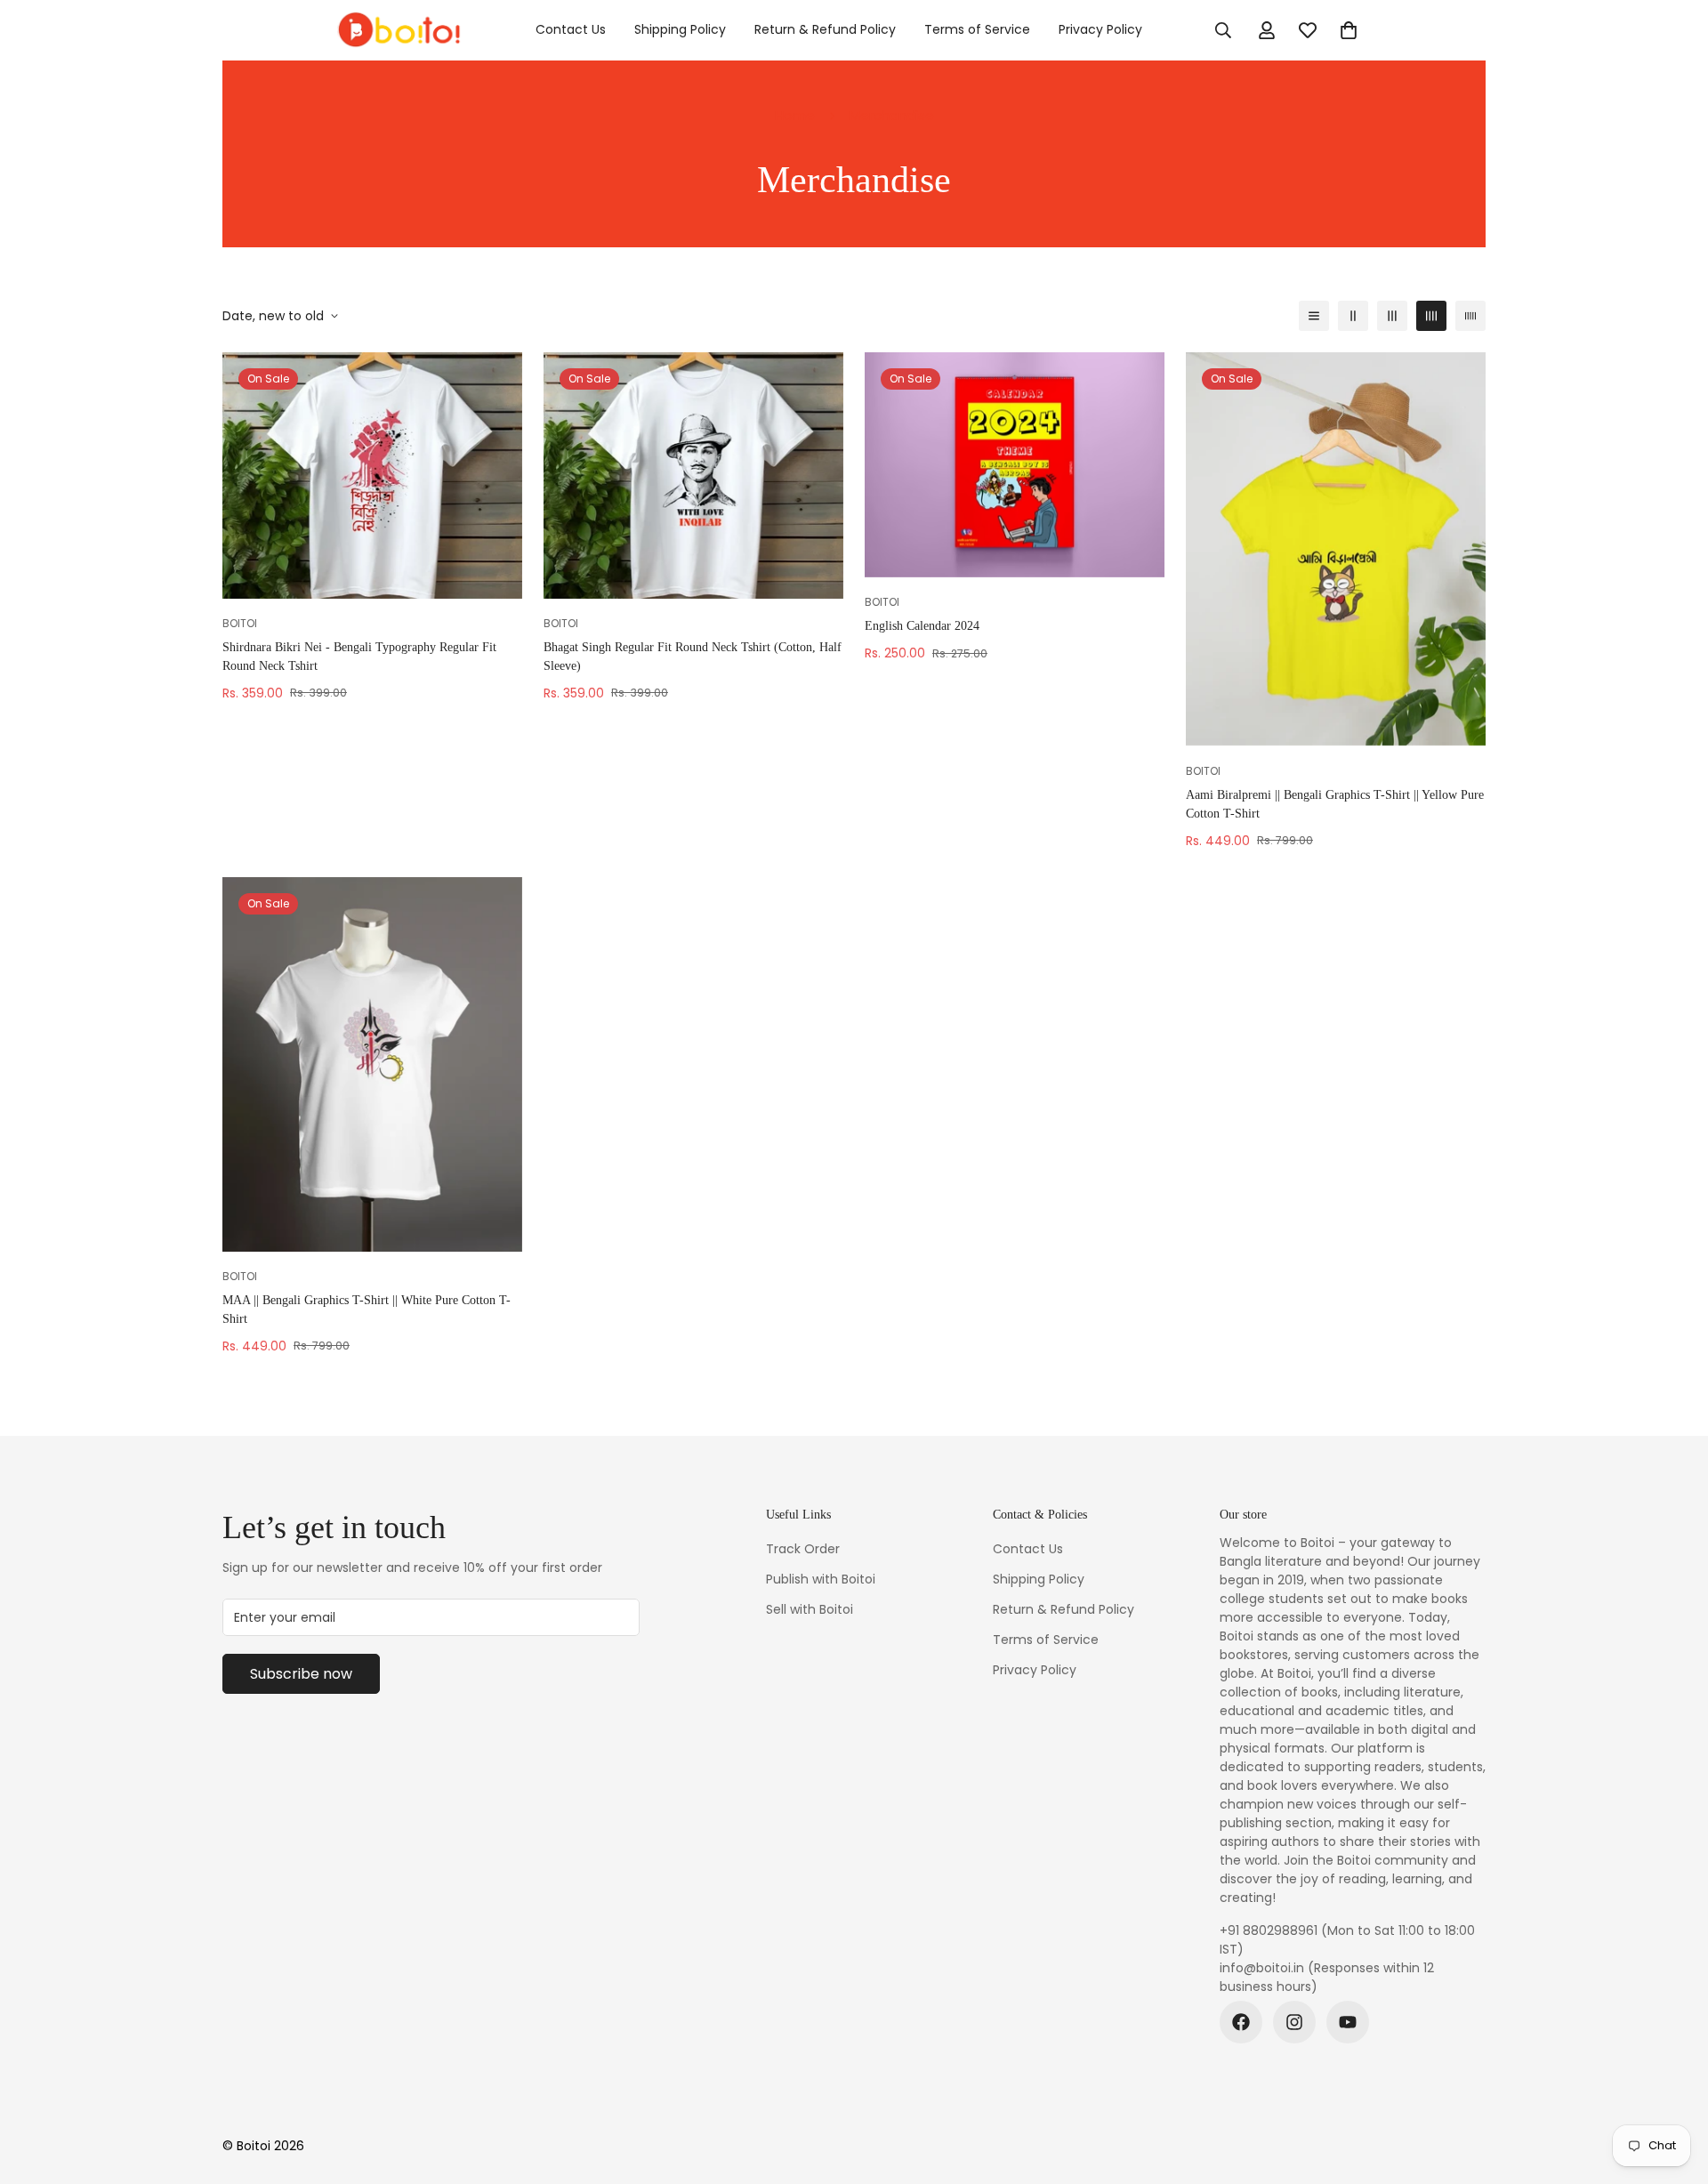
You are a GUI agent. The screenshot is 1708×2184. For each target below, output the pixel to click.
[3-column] (1392, 316)
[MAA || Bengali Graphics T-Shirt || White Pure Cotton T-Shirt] (372, 1064)
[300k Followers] (1241, 2022)
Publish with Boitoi (821, 1579)
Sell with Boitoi (810, 1609)
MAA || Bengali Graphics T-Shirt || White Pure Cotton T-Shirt (367, 1310)
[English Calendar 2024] (1015, 465)
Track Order (803, 1549)
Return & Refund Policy (825, 29)
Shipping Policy (680, 29)
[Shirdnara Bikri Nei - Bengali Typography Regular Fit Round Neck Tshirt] (372, 475)
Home (795, 115)
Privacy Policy (1100, 29)
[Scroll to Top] (1673, 2087)
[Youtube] (1348, 2022)
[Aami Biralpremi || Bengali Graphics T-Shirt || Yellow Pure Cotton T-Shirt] (1336, 549)
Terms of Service (977, 29)
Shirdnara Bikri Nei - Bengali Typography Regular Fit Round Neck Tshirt (359, 657)
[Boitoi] (398, 30)
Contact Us (571, 29)
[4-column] (1431, 316)
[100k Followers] (1294, 2022)
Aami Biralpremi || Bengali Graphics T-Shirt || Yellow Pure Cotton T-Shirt (1335, 804)
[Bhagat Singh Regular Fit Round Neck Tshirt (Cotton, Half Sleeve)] (693, 475)
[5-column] (1470, 316)
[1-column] (1314, 316)
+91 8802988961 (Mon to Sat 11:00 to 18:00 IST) (1347, 1940)
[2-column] (1353, 316)
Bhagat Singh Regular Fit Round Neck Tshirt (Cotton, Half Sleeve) (693, 657)
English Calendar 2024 (922, 626)
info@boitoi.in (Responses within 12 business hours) (1327, 1977)
